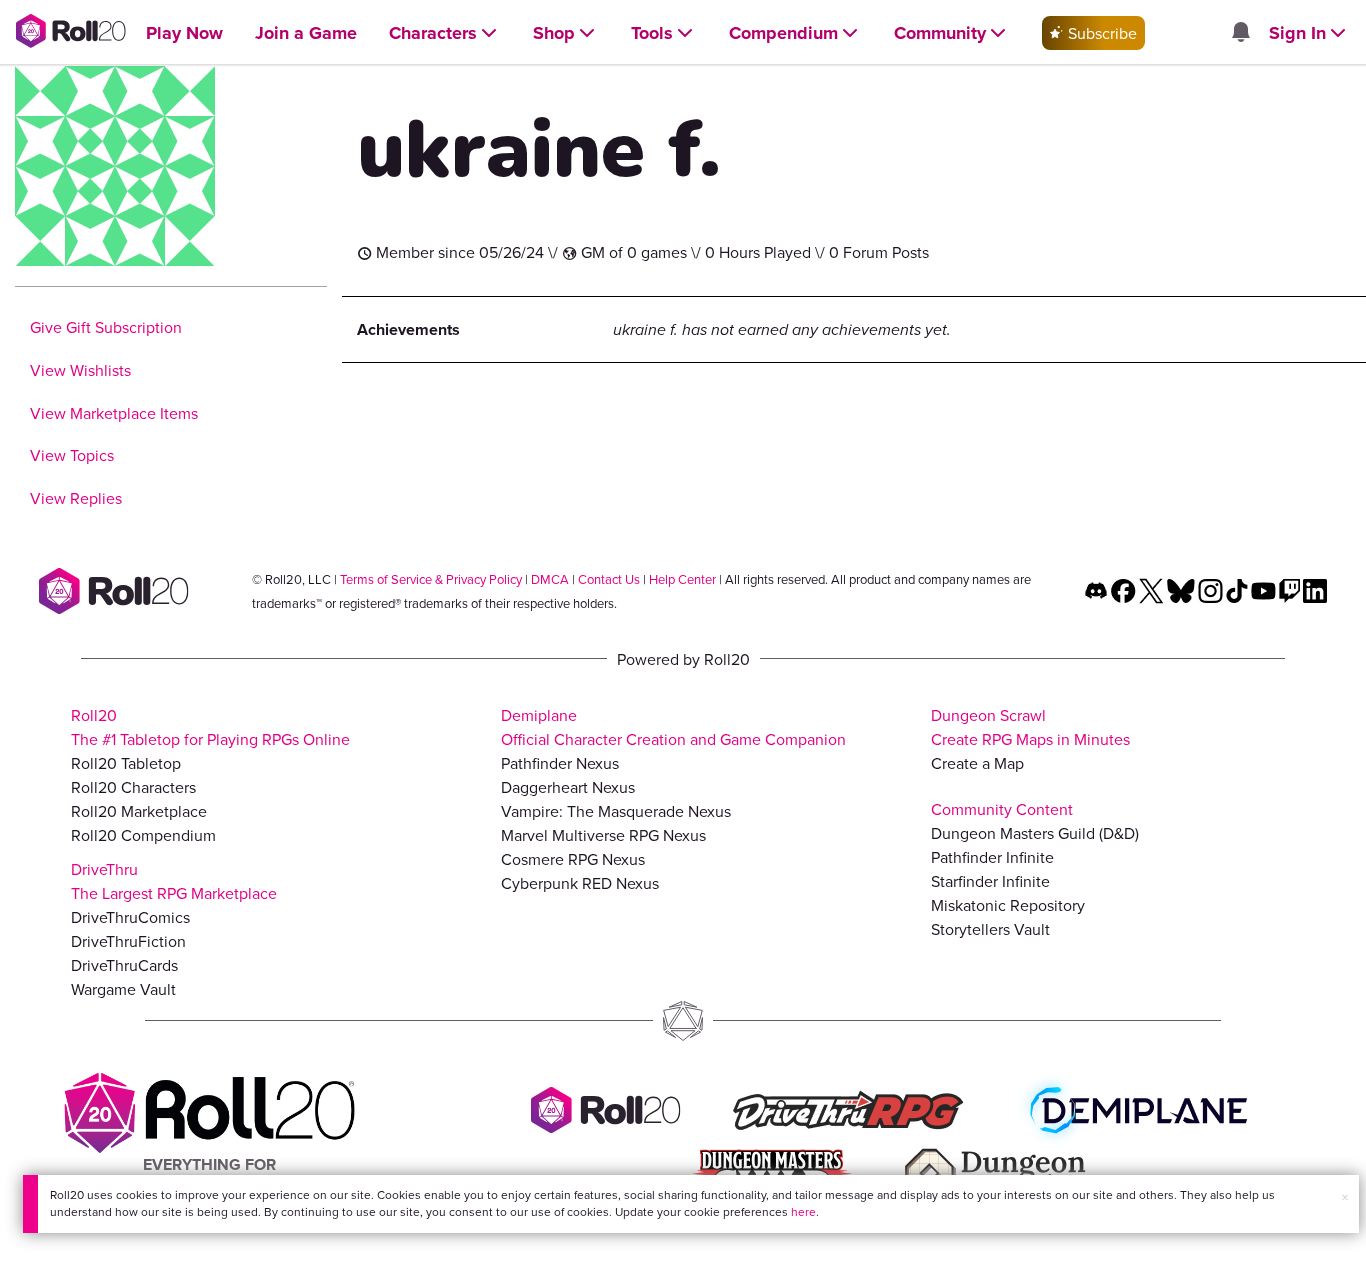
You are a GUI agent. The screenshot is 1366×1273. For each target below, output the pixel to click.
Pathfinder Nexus (560, 763)
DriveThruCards (124, 965)
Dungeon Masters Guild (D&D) (1035, 833)
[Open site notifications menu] (1240, 33)
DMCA (550, 579)
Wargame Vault (123, 989)
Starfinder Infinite (990, 881)
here (803, 1211)
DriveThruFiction (128, 941)
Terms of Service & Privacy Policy (431, 579)
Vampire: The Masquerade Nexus (616, 811)
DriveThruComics (130, 917)
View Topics (72, 455)
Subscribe (1100, 33)
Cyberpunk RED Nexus (580, 883)
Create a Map (977, 763)
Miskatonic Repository (1008, 905)
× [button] (1345, 1197)
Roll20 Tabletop (126, 763)
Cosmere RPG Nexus (573, 859)
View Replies (76, 498)
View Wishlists (80, 370)
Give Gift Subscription (106, 327)
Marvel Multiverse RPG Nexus (603, 835)
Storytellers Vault (990, 929)
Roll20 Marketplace (139, 811)
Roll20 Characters (133, 787)
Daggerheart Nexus (568, 787)
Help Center (682, 579)
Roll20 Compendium (143, 835)
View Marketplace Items (114, 413)
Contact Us (609, 579)
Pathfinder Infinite (992, 857)
